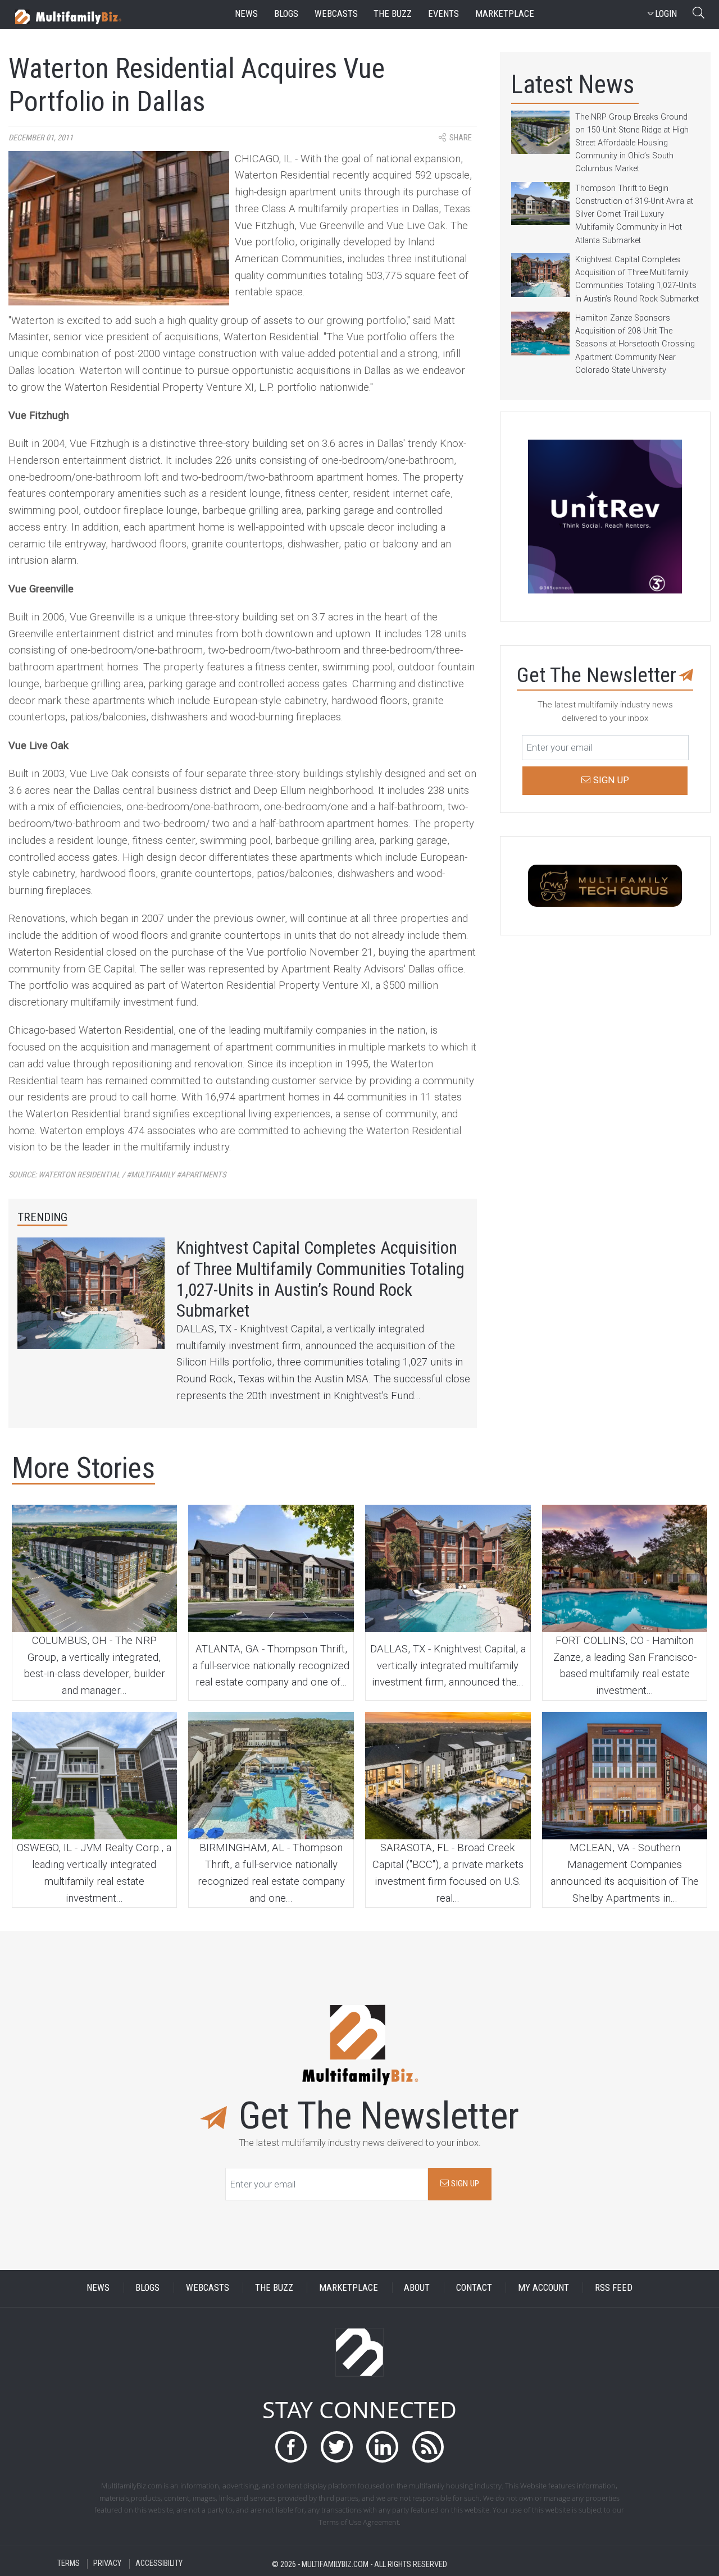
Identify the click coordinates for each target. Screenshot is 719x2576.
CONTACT (474, 2288)
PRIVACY (107, 2564)
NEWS (98, 2288)
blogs (286, 14)
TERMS (69, 2564)
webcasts (336, 14)
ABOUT (417, 2288)
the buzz (393, 14)
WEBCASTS (208, 2288)
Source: (117, 1175)
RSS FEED (614, 2288)
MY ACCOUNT (543, 2288)
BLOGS (147, 2288)
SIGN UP (464, 2184)
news (246, 14)
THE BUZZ (274, 2288)
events (443, 14)
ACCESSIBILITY (159, 2564)
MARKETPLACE (349, 2288)
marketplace (505, 14)
